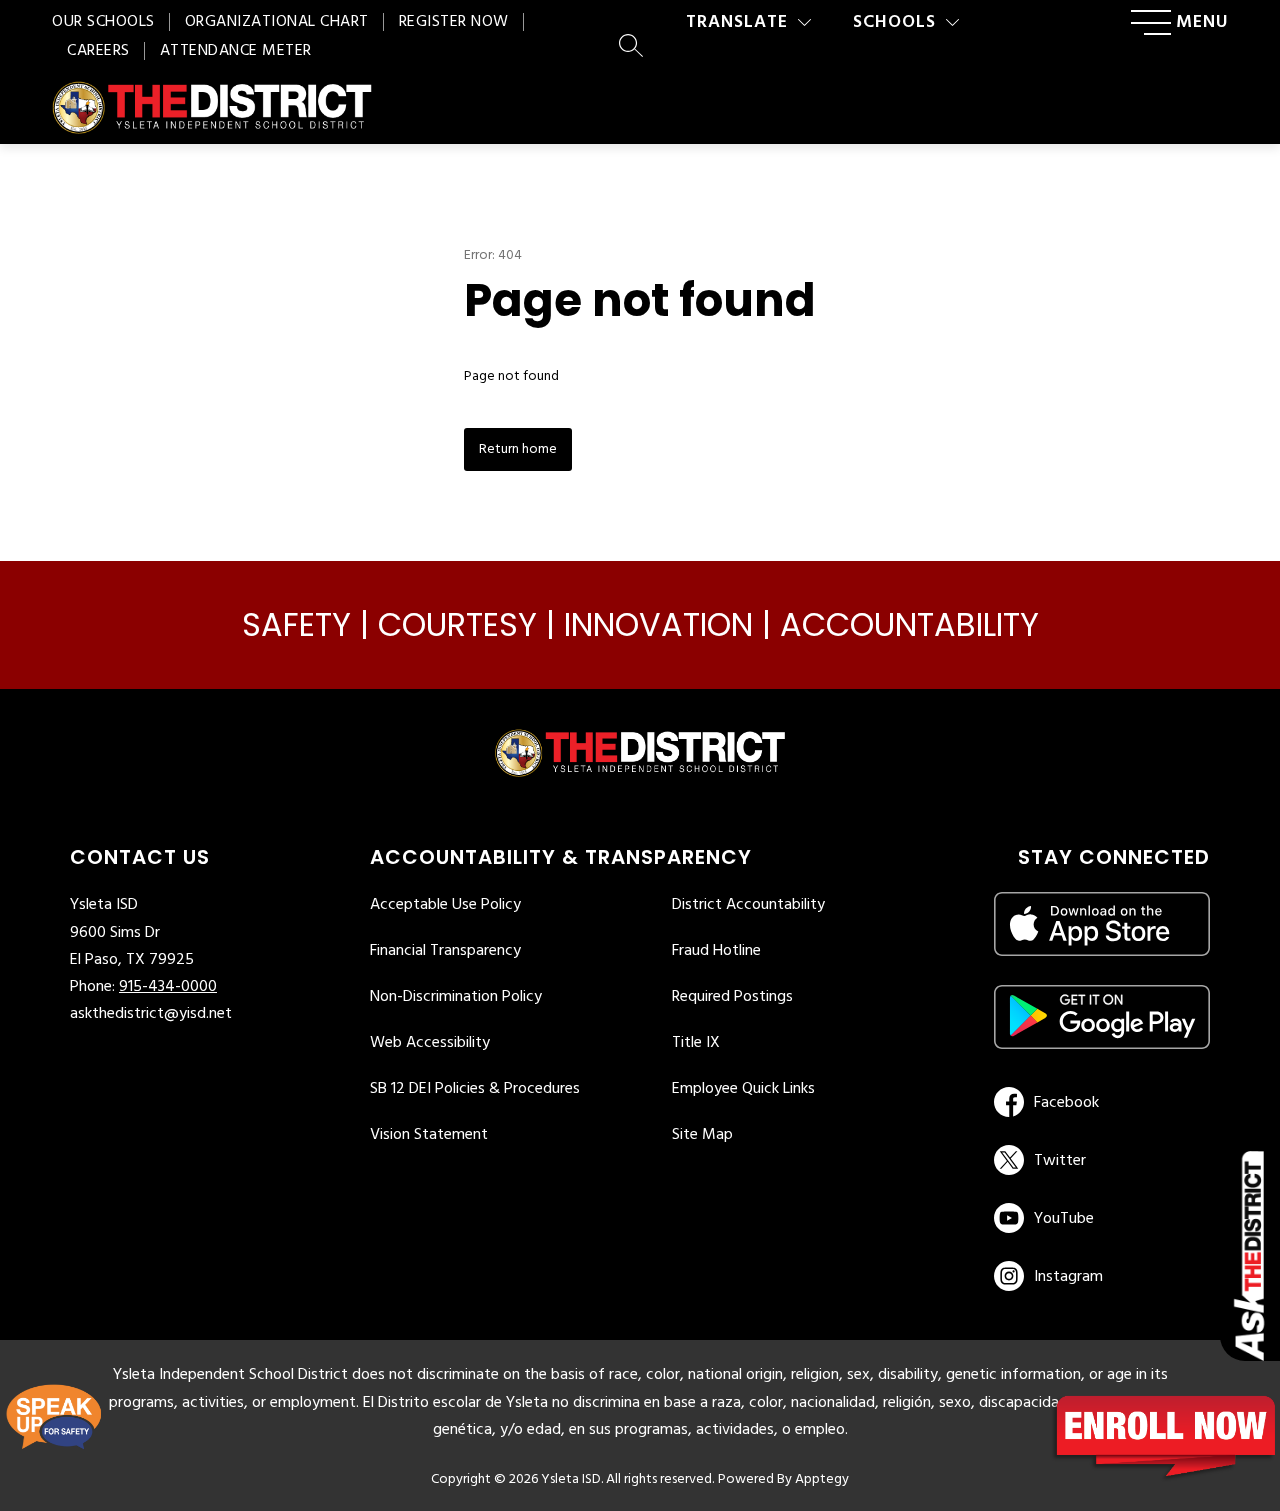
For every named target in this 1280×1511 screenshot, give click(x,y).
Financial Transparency (445, 951)
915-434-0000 (168, 987)
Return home (518, 449)
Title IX (696, 1043)
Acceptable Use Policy (445, 905)
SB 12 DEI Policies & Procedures (475, 1089)
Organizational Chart (277, 22)
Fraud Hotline (716, 951)
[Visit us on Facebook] (1098, 1102)
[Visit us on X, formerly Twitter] (1098, 1160)
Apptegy (822, 1479)
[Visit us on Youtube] (1098, 1218)
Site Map (702, 1135)
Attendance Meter (236, 51)
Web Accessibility (430, 1043)
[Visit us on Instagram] (1102, 1276)
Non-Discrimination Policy (456, 997)
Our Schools (103, 22)
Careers (98, 51)
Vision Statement (429, 1135)
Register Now (454, 22)
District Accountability (748, 905)
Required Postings (732, 997)
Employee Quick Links (743, 1089)
